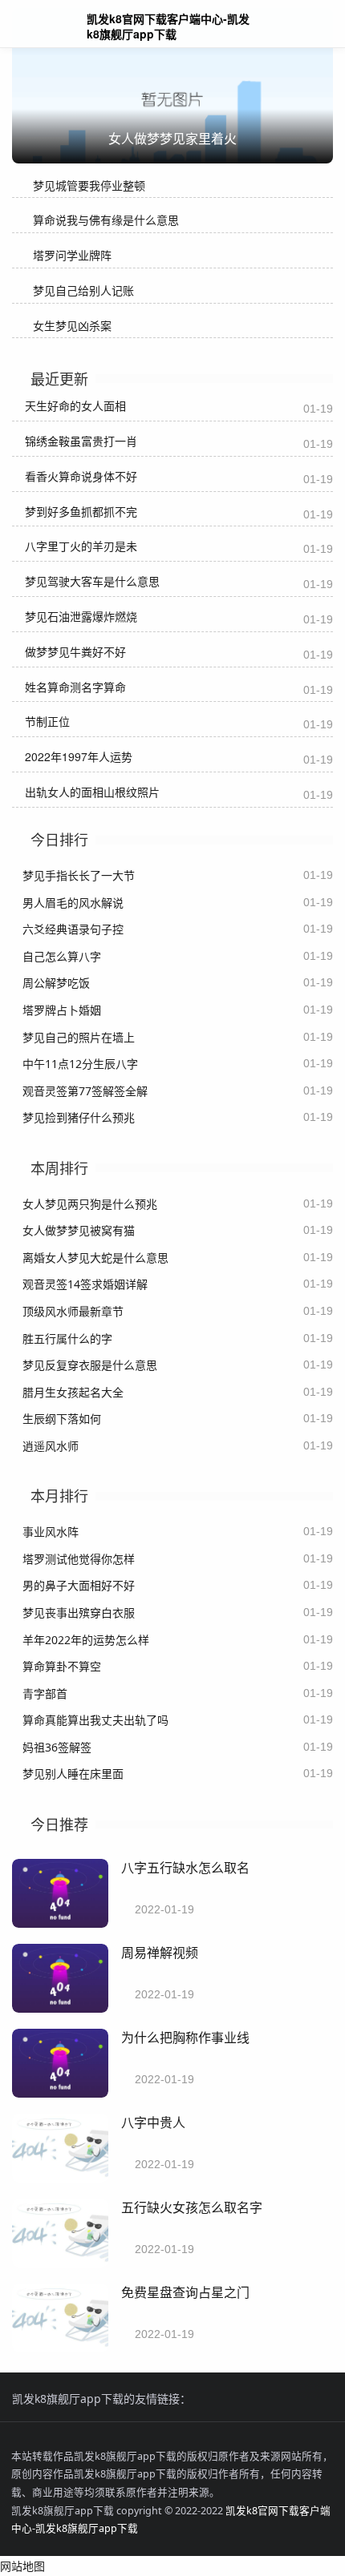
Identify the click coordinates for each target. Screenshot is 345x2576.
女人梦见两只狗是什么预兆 (90, 1204)
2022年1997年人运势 (79, 756)
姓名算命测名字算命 (75, 687)
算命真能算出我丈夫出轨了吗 (95, 1720)
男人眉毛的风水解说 (73, 903)
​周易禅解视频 (160, 1952)
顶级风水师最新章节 (73, 1311)
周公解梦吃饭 (56, 983)
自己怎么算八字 (62, 956)
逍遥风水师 (51, 1446)
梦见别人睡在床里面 (73, 1774)
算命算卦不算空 (62, 1666)
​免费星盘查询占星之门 (185, 2292)
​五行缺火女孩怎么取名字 (192, 2207)
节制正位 (47, 721)
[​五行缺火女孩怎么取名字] (60, 2263)
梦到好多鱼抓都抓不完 (81, 511)
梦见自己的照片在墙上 (79, 1037)
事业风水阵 (51, 1532)
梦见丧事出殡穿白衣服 (79, 1613)
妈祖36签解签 (57, 1747)
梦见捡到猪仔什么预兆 (79, 1117)
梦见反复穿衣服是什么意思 (90, 1365)
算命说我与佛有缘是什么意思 (106, 220)
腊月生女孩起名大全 (73, 1392)
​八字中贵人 (153, 2122)
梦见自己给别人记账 (83, 290)
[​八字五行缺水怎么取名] (60, 1923)
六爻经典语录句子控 (73, 929)
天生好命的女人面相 (75, 405)
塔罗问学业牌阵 (72, 255)
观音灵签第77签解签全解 (85, 1091)
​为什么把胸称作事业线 (185, 2037)
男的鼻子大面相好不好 (79, 1585)
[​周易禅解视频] (60, 2008)
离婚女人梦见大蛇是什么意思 (95, 1258)
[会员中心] (285, 25)
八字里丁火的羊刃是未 (81, 546)
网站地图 (22, 2566)
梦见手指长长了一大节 (79, 875)
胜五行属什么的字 (67, 1338)
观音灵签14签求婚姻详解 (85, 1284)
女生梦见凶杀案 (72, 326)
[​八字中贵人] (60, 2178)
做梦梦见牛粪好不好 (75, 651)
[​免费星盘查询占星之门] (60, 2348)
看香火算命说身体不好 (81, 476)
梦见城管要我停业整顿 (89, 185)
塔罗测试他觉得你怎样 (79, 1559)
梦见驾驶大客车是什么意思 (92, 581)
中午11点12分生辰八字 (80, 1064)
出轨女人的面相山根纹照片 (92, 792)
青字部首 (45, 1693)
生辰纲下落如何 (62, 1419)
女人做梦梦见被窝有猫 (79, 1230)
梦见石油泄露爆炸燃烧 (81, 616)
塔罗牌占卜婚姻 (62, 1010)
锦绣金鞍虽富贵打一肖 (81, 441)
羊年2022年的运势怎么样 (86, 1640)
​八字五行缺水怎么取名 (185, 1867)
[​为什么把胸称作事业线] (60, 2093)
